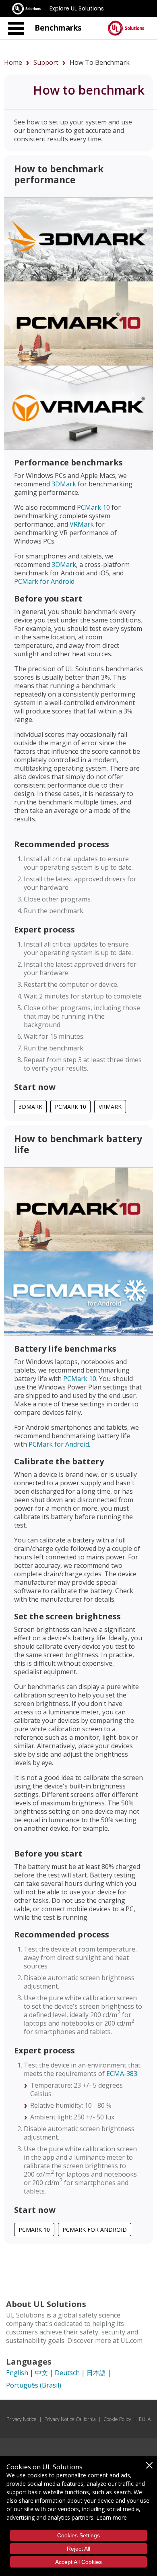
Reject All (78, 2549)
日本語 (96, 2373)
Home (13, 62)
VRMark (82, 524)
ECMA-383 (122, 2074)
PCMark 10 (93, 507)
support (46, 62)
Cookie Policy (117, 2419)
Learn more (112, 2517)
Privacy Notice (22, 2419)
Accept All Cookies (78, 2562)
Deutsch (67, 2373)
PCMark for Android (44, 581)
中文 (41, 2373)
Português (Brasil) (34, 2385)
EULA (145, 2419)
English (17, 2373)
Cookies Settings (78, 2535)
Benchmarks (58, 28)
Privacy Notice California (70, 2419)
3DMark (64, 484)
